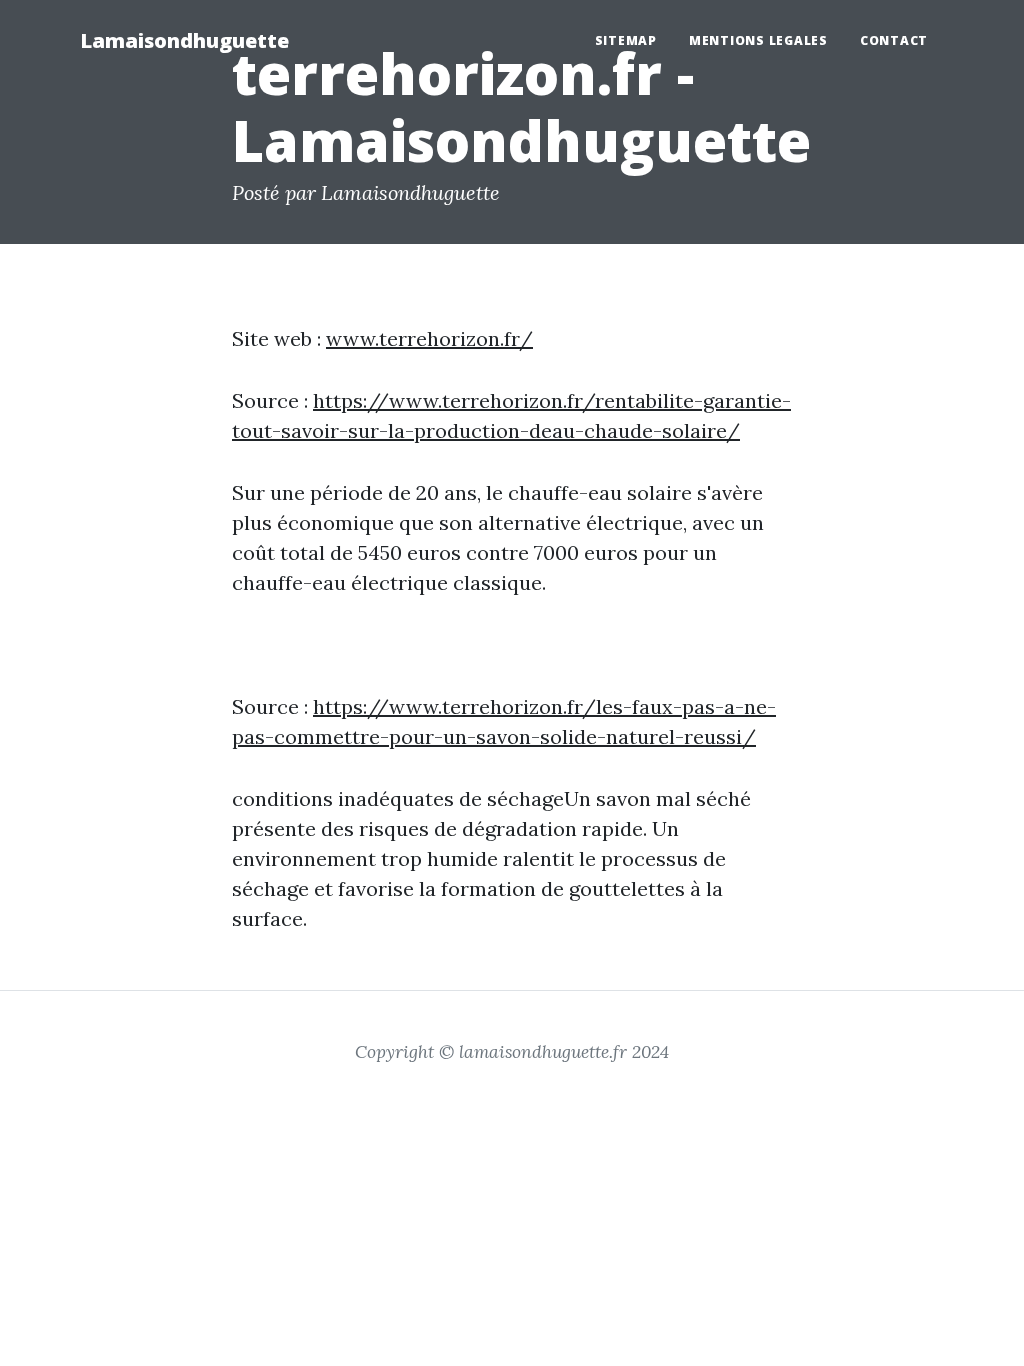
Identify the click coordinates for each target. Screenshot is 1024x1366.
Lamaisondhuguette (184, 40)
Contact (894, 40)
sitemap (626, 40)
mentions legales (758, 40)
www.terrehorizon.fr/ (429, 338)
